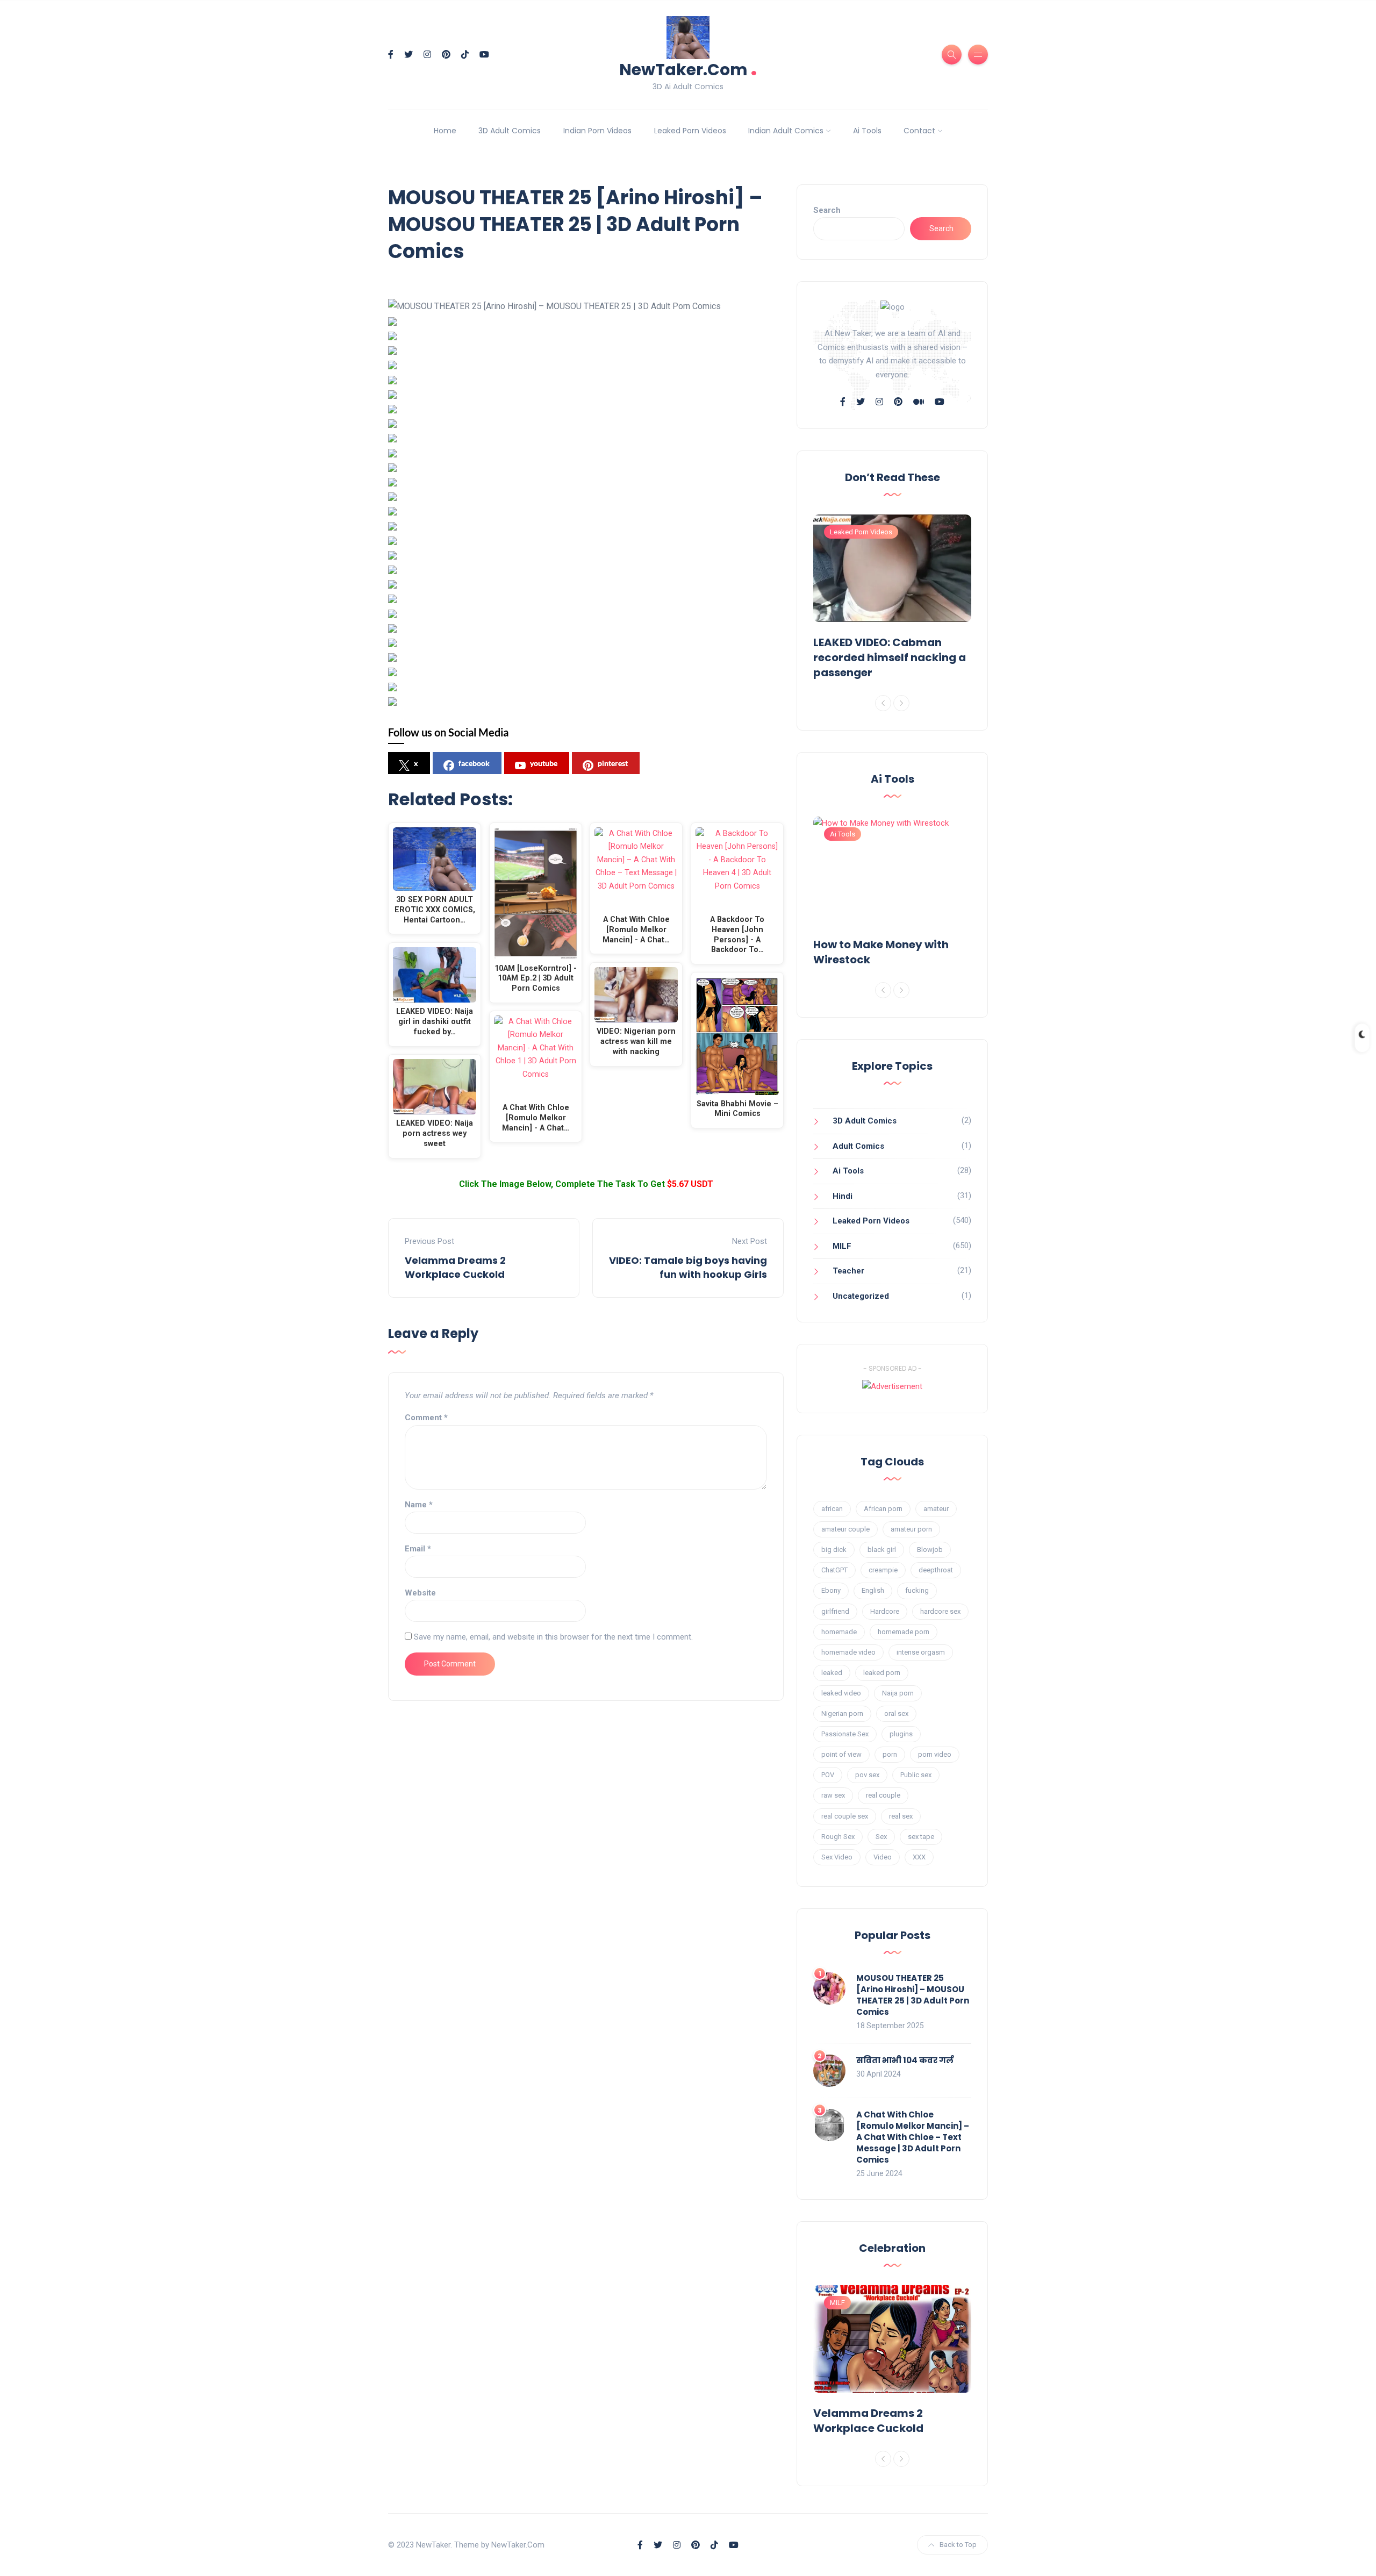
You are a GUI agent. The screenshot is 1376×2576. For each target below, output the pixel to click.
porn (890, 1754)
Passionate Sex (845, 1734)
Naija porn (898, 1693)
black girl (882, 1550)
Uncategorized (861, 1296)
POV (828, 1775)
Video (883, 1857)
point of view (841, 1754)
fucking (917, 1590)
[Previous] (883, 703)
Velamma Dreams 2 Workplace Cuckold (455, 1267)
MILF (842, 1246)
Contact (919, 131)
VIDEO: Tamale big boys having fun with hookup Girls (688, 1267)
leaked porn (882, 1673)
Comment (426, 1418)
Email (418, 1549)
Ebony (831, 1590)
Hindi (843, 1196)
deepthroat (936, 1570)
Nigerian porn (842, 1713)
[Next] (901, 703)
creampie (883, 1570)
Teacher (848, 1271)
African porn (883, 1509)
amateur (936, 1509)
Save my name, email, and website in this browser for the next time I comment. (553, 1637)
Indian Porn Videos (597, 131)
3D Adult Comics (510, 131)
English (873, 1590)
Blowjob (930, 1550)
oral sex (896, 1713)
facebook (474, 763)
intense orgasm (921, 1652)
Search (827, 210)
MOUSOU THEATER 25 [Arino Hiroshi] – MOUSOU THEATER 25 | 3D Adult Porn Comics (913, 1995)
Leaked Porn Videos (690, 131)
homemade (839, 1632)
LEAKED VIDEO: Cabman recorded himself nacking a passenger (890, 657)
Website (420, 1593)
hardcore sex (940, 1611)
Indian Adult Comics (786, 131)
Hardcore (885, 1611)
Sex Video (837, 1857)
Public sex (916, 1775)
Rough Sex (838, 1837)
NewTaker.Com (688, 69)
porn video (935, 1754)
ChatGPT (834, 1570)
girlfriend (835, 1611)
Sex (881, 1837)
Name (419, 1505)
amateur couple (845, 1529)
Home (445, 131)
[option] (892, 599)
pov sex (867, 1775)
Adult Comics (858, 1146)
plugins (901, 1734)
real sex (901, 1816)
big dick (834, 1550)
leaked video (841, 1693)
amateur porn (911, 1529)
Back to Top (958, 2545)
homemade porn (904, 1632)
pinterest (613, 763)
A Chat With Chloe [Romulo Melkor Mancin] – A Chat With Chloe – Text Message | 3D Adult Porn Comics (913, 2137)
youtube (544, 763)
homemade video (848, 1652)
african (832, 1509)
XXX (919, 1857)
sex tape (921, 1837)
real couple (883, 1795)
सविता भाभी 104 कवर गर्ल (905, 2060)
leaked (832, 1673)
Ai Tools (867, 131)
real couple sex (845, 1816)
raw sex (833, 1795)
